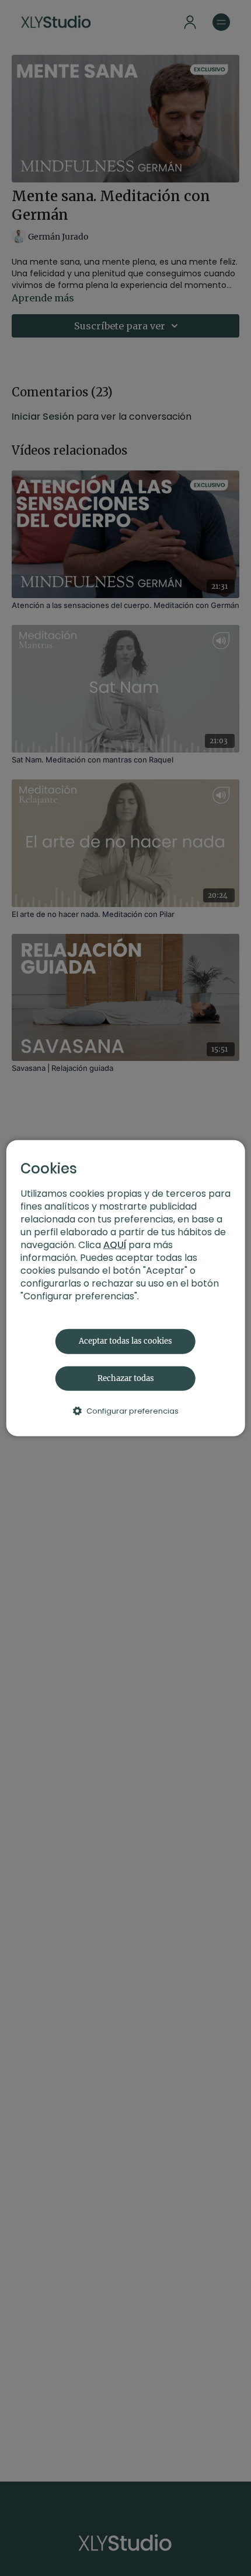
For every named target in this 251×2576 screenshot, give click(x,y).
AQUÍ (115, 1245)
